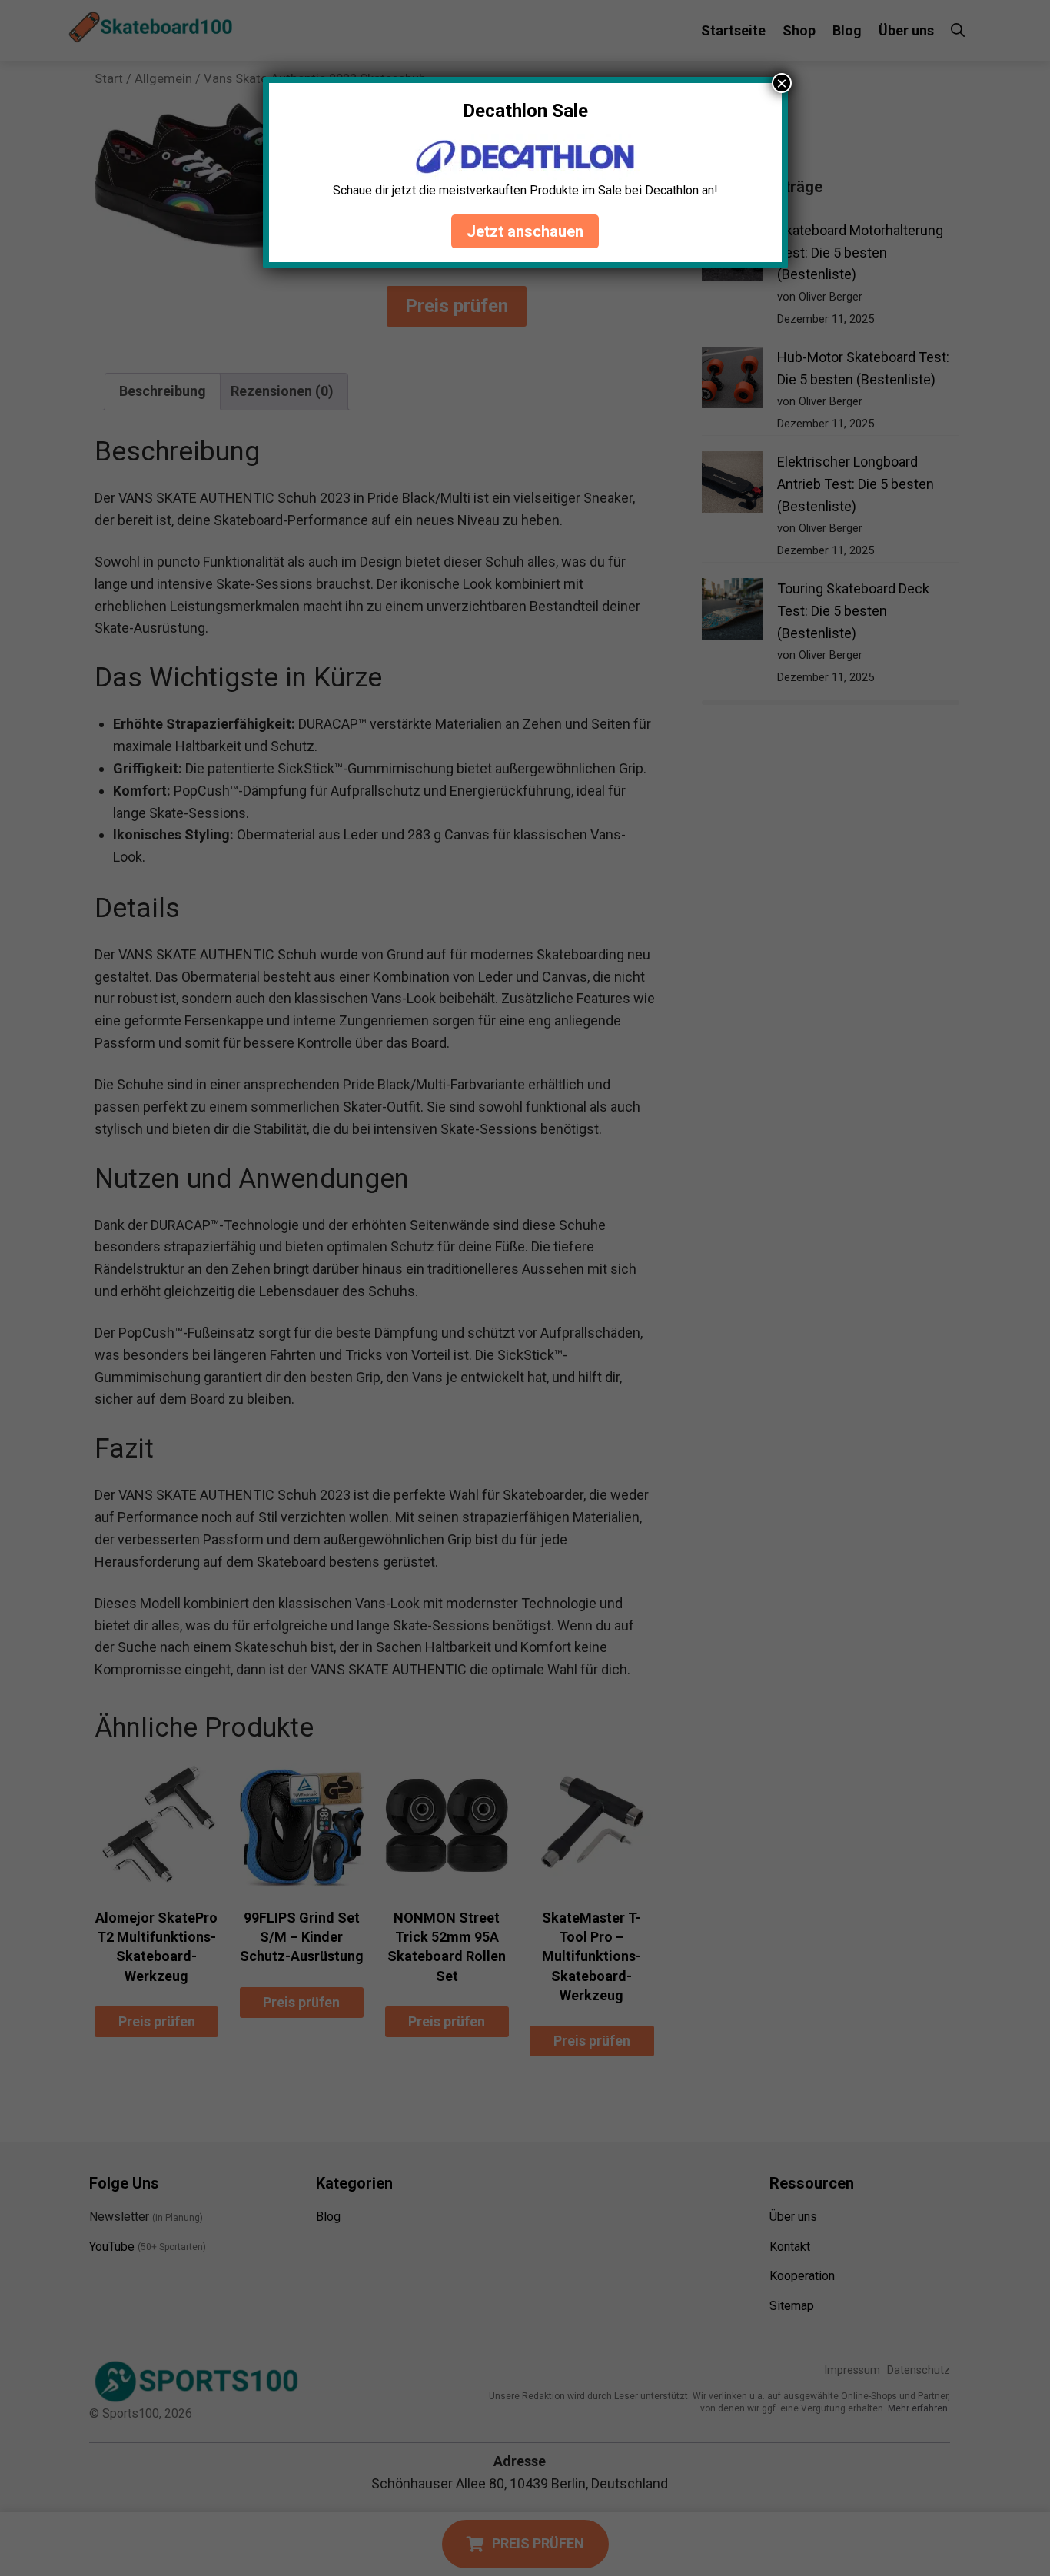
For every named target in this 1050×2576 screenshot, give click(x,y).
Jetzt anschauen (525, 231)
